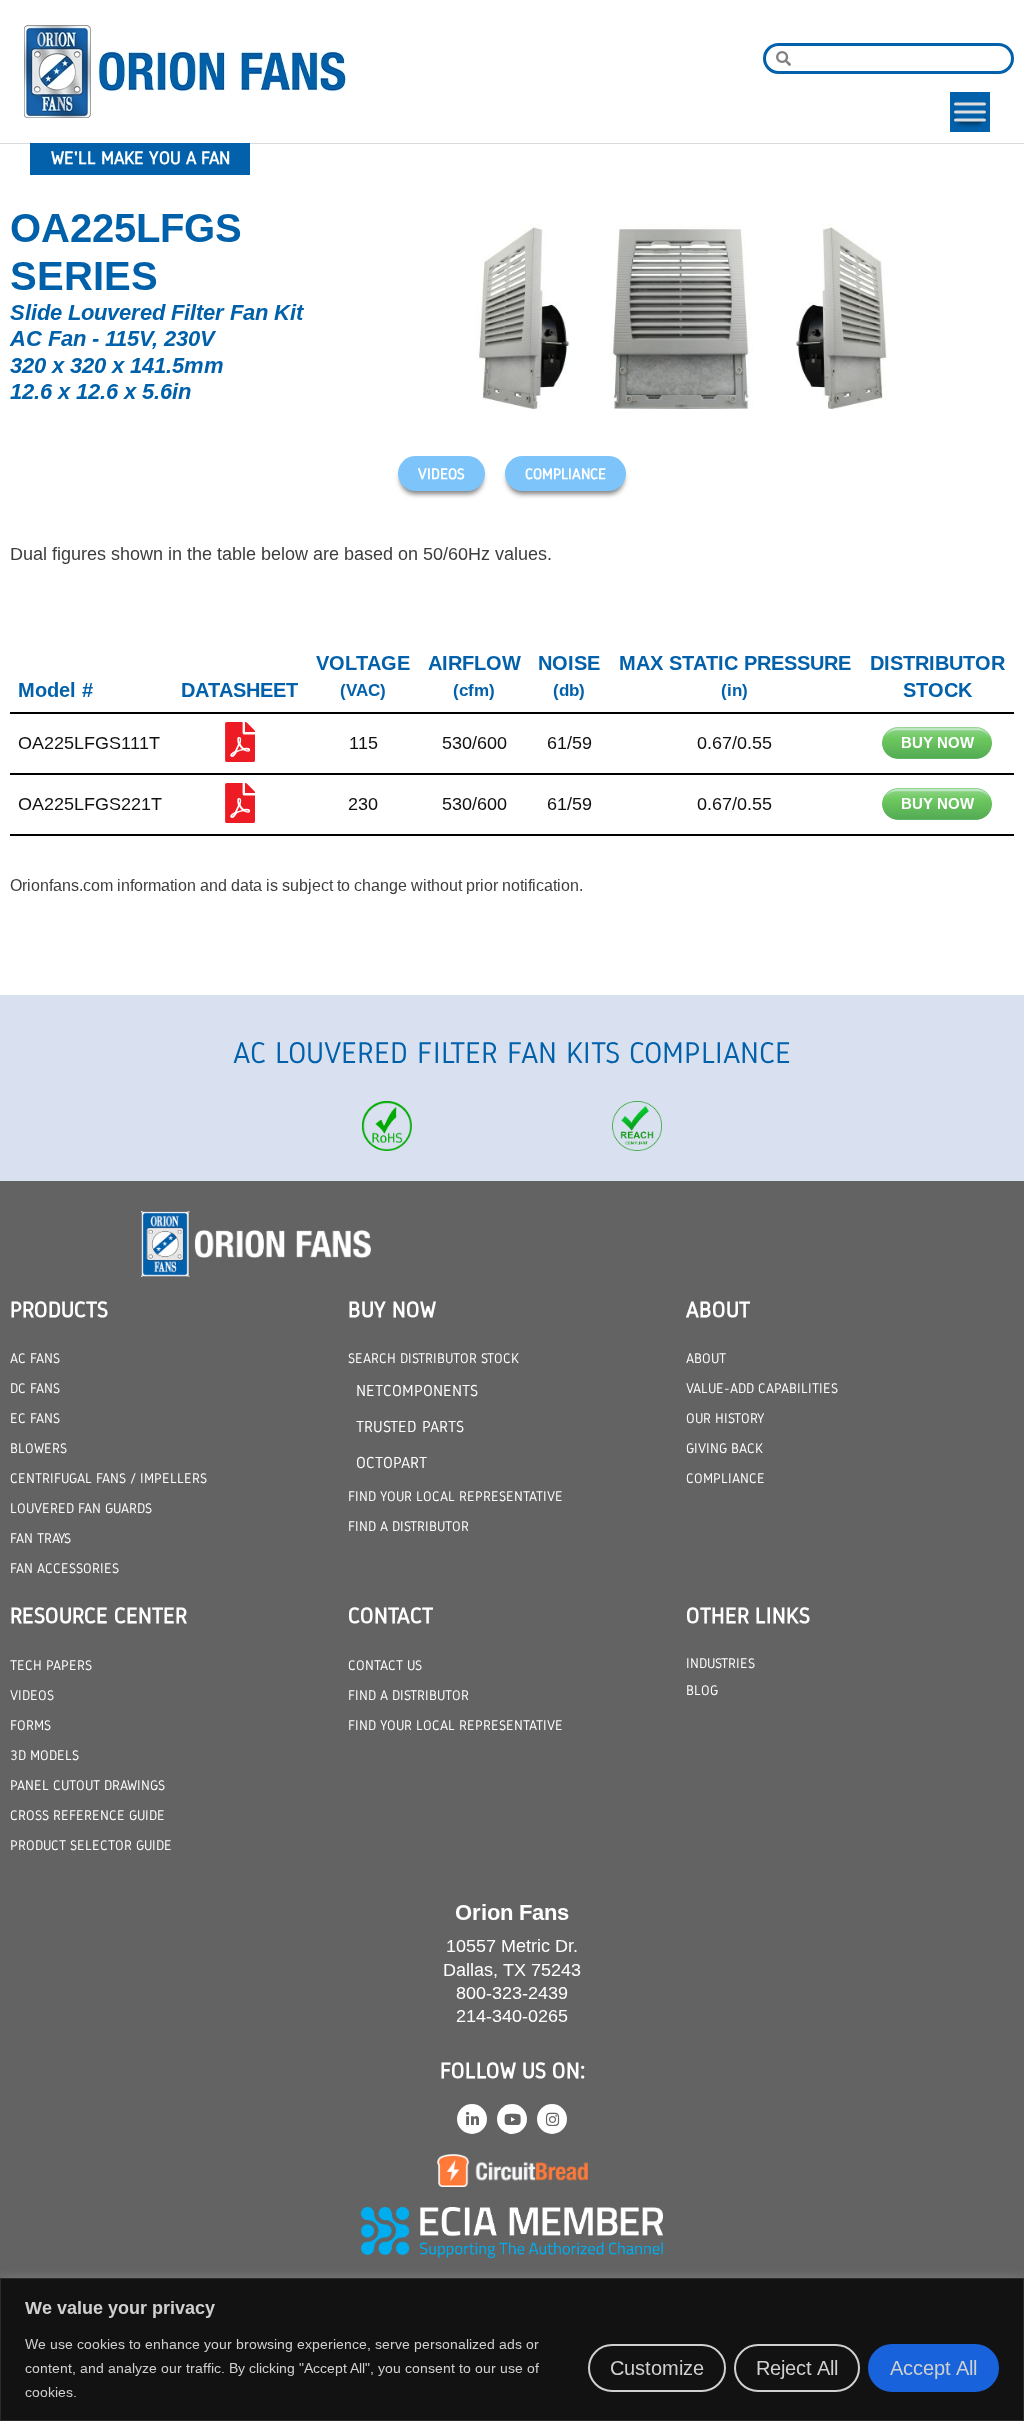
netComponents (417, 1390)
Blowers (38, 1448)
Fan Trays (40, 1538)
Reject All (797, 2368)
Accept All (933, 2368)
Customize (657, 2368)
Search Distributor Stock (433, 1358)
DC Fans (35, 1388)
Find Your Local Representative (455, 1496)
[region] (512, 2349)
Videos (32, 1695)
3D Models (44, 1755)
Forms (30, 1725)
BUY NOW (937, 742)
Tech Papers (51, 1665)
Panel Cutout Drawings (87, 1785)
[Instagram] (552, 2119)
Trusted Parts (410, 1426)
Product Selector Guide (91, 1845)
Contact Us (385, 1665)
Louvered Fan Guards (81, 1508)
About (706, 1358)
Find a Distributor (408, 1526)
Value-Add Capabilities (762, 1388)
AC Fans (35, 1358)
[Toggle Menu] (970, 111)
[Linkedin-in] (472, 2119)
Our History (725, 1418)
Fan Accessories (64, 1568)
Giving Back (724, 1448)
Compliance (725, 1478)
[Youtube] (512, 2119)
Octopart (391, 1462)
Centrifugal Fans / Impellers (108, 1478)
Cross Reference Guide (87, 1815)
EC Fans (35, 1418)
